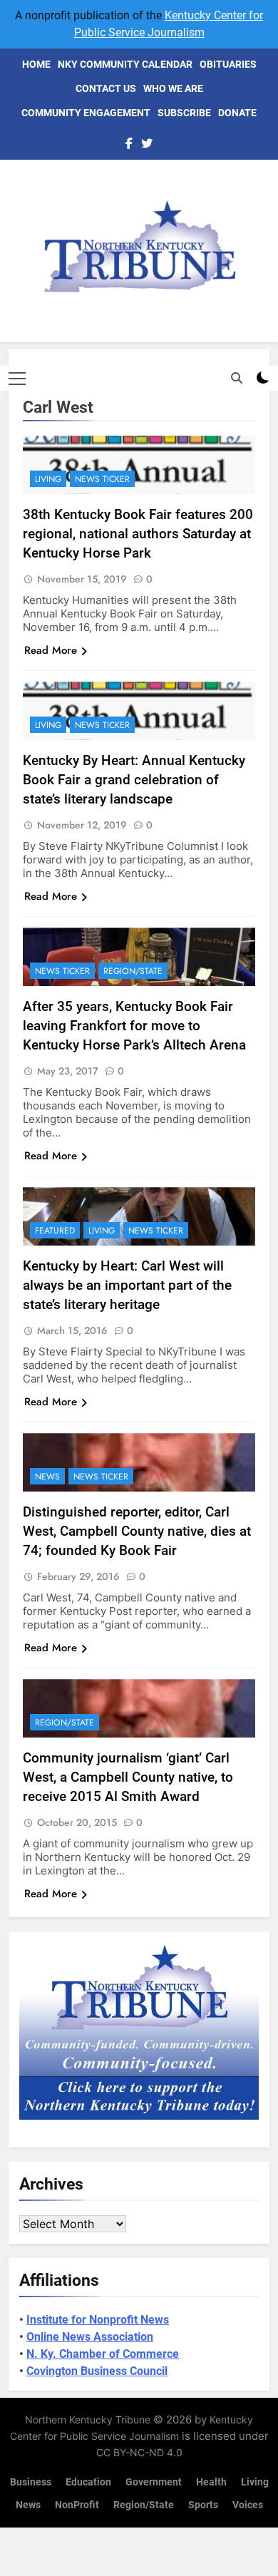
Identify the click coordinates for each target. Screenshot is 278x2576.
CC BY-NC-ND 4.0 (139, 2452)
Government (154, 2482)
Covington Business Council (97, 2371)
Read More (51, 650)
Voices (248, 2505)
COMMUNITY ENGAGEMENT (86, 113)
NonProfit (77, 2505)
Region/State (133, 971)
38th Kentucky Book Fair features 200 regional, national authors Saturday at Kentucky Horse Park (138, 534)
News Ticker (102, 479)
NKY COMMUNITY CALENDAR (125, 64)
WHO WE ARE (173, 88)
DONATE (237, 113)
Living (48, 479)
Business (31, 2482)
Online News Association (90, 2337)
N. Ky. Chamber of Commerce (103, 2354)
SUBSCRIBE (184, 113)
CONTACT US (106, 88)
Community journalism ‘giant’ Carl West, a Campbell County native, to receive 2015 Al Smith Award (128, 1777)
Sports (203, 2505)
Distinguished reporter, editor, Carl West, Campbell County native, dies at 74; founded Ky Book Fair (137, 1531)
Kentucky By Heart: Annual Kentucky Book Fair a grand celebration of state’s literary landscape (134, 780)
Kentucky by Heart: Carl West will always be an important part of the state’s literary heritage (127, 1285)
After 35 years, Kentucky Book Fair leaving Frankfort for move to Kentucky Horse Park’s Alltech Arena (134, 1026)
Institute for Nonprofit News (98, 2320)
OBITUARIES (228, 64)
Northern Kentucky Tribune (88, 2420)
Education (88, 2482)
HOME (36, 64)
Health (211, 2482)
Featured (55, 1231)
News (47, 1477)
